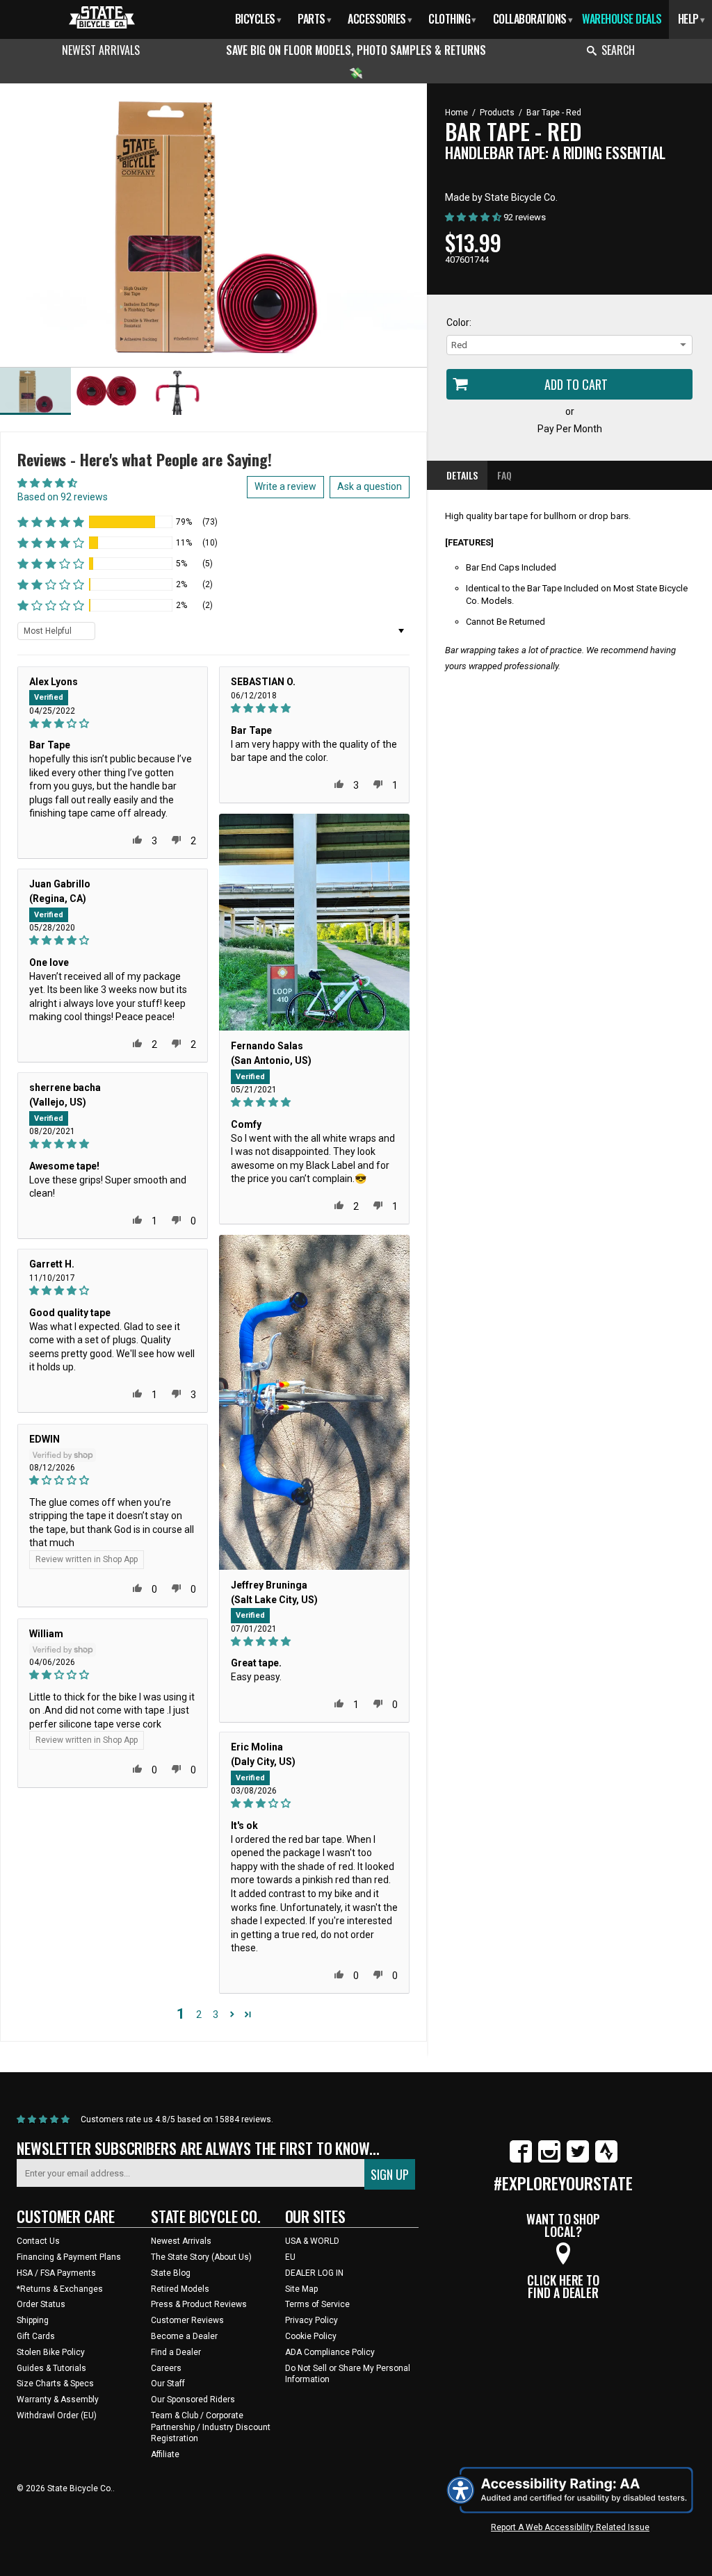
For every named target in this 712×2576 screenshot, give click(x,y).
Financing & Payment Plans (69, 2257)
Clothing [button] (452, 19)
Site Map (301, 2289)
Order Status (41, 2304)
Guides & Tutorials (51, 2368)
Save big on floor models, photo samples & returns (356, 50)
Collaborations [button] (533, 19)
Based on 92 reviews (63, 497)
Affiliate (165, 2454)
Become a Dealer (184, 2336)
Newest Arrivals (101, 50)
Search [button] (618, 50)
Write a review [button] (285, 486)
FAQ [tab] (504, 475)
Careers (166, 2368)
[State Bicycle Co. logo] (102, 17)
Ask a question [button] (370, 486)
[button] (51, 522)
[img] (113, 724)
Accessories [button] (380, 19)
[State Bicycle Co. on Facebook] (521, 2160)
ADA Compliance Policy (330, 2352)
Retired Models (180, 2289)
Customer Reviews (187, 2320)
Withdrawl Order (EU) (57, 2415)
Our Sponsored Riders (193, 2399)
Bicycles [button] (258, 19)
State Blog (171, 2273)
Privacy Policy (311, 2320)
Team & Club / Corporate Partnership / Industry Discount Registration (211, 2427)
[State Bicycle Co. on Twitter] (578, 2160)
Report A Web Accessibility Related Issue (570, 2527)
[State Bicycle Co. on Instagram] (549, 2160)
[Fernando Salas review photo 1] (314, 922)
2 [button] (199, 2015)
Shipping (33, 2320)
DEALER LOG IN (314, 2273)
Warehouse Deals (622, 19)
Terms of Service (317, 2304)
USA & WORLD (312, 2241)
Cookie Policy (311, 2336)
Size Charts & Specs (55, 2384)
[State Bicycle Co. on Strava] (606, 2160)
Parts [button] (314, 19)
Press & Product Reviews (199, 2304)
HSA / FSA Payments (56, 2273)
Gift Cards (36, 2336)
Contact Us (38, 2241)
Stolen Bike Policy (51, 2352)
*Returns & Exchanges (60, 2289)
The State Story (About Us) (201, 2257)
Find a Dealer (176, 2352)
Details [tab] (462, 475)
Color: (459, 322)
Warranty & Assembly (58, 2399)
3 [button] (216, 2015)
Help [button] (691, 19)
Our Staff (168, 2384)
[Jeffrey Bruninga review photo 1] (314, 1402)
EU (290, 2257)
